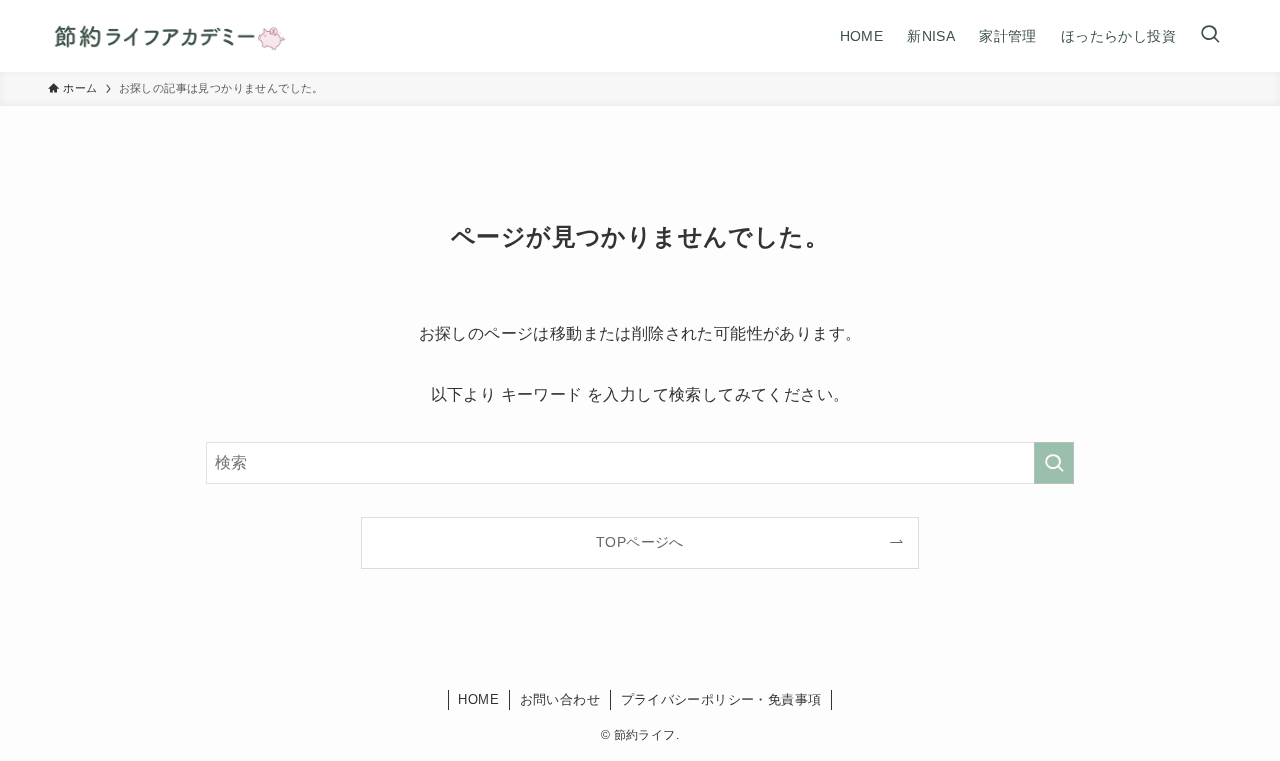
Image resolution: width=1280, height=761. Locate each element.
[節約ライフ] (168, 36)
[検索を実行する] (1054, 463)
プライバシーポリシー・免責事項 (721, 699)
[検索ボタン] (1210, 36)
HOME (478, 699)
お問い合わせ (560, 699)
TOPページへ (640, 542)
